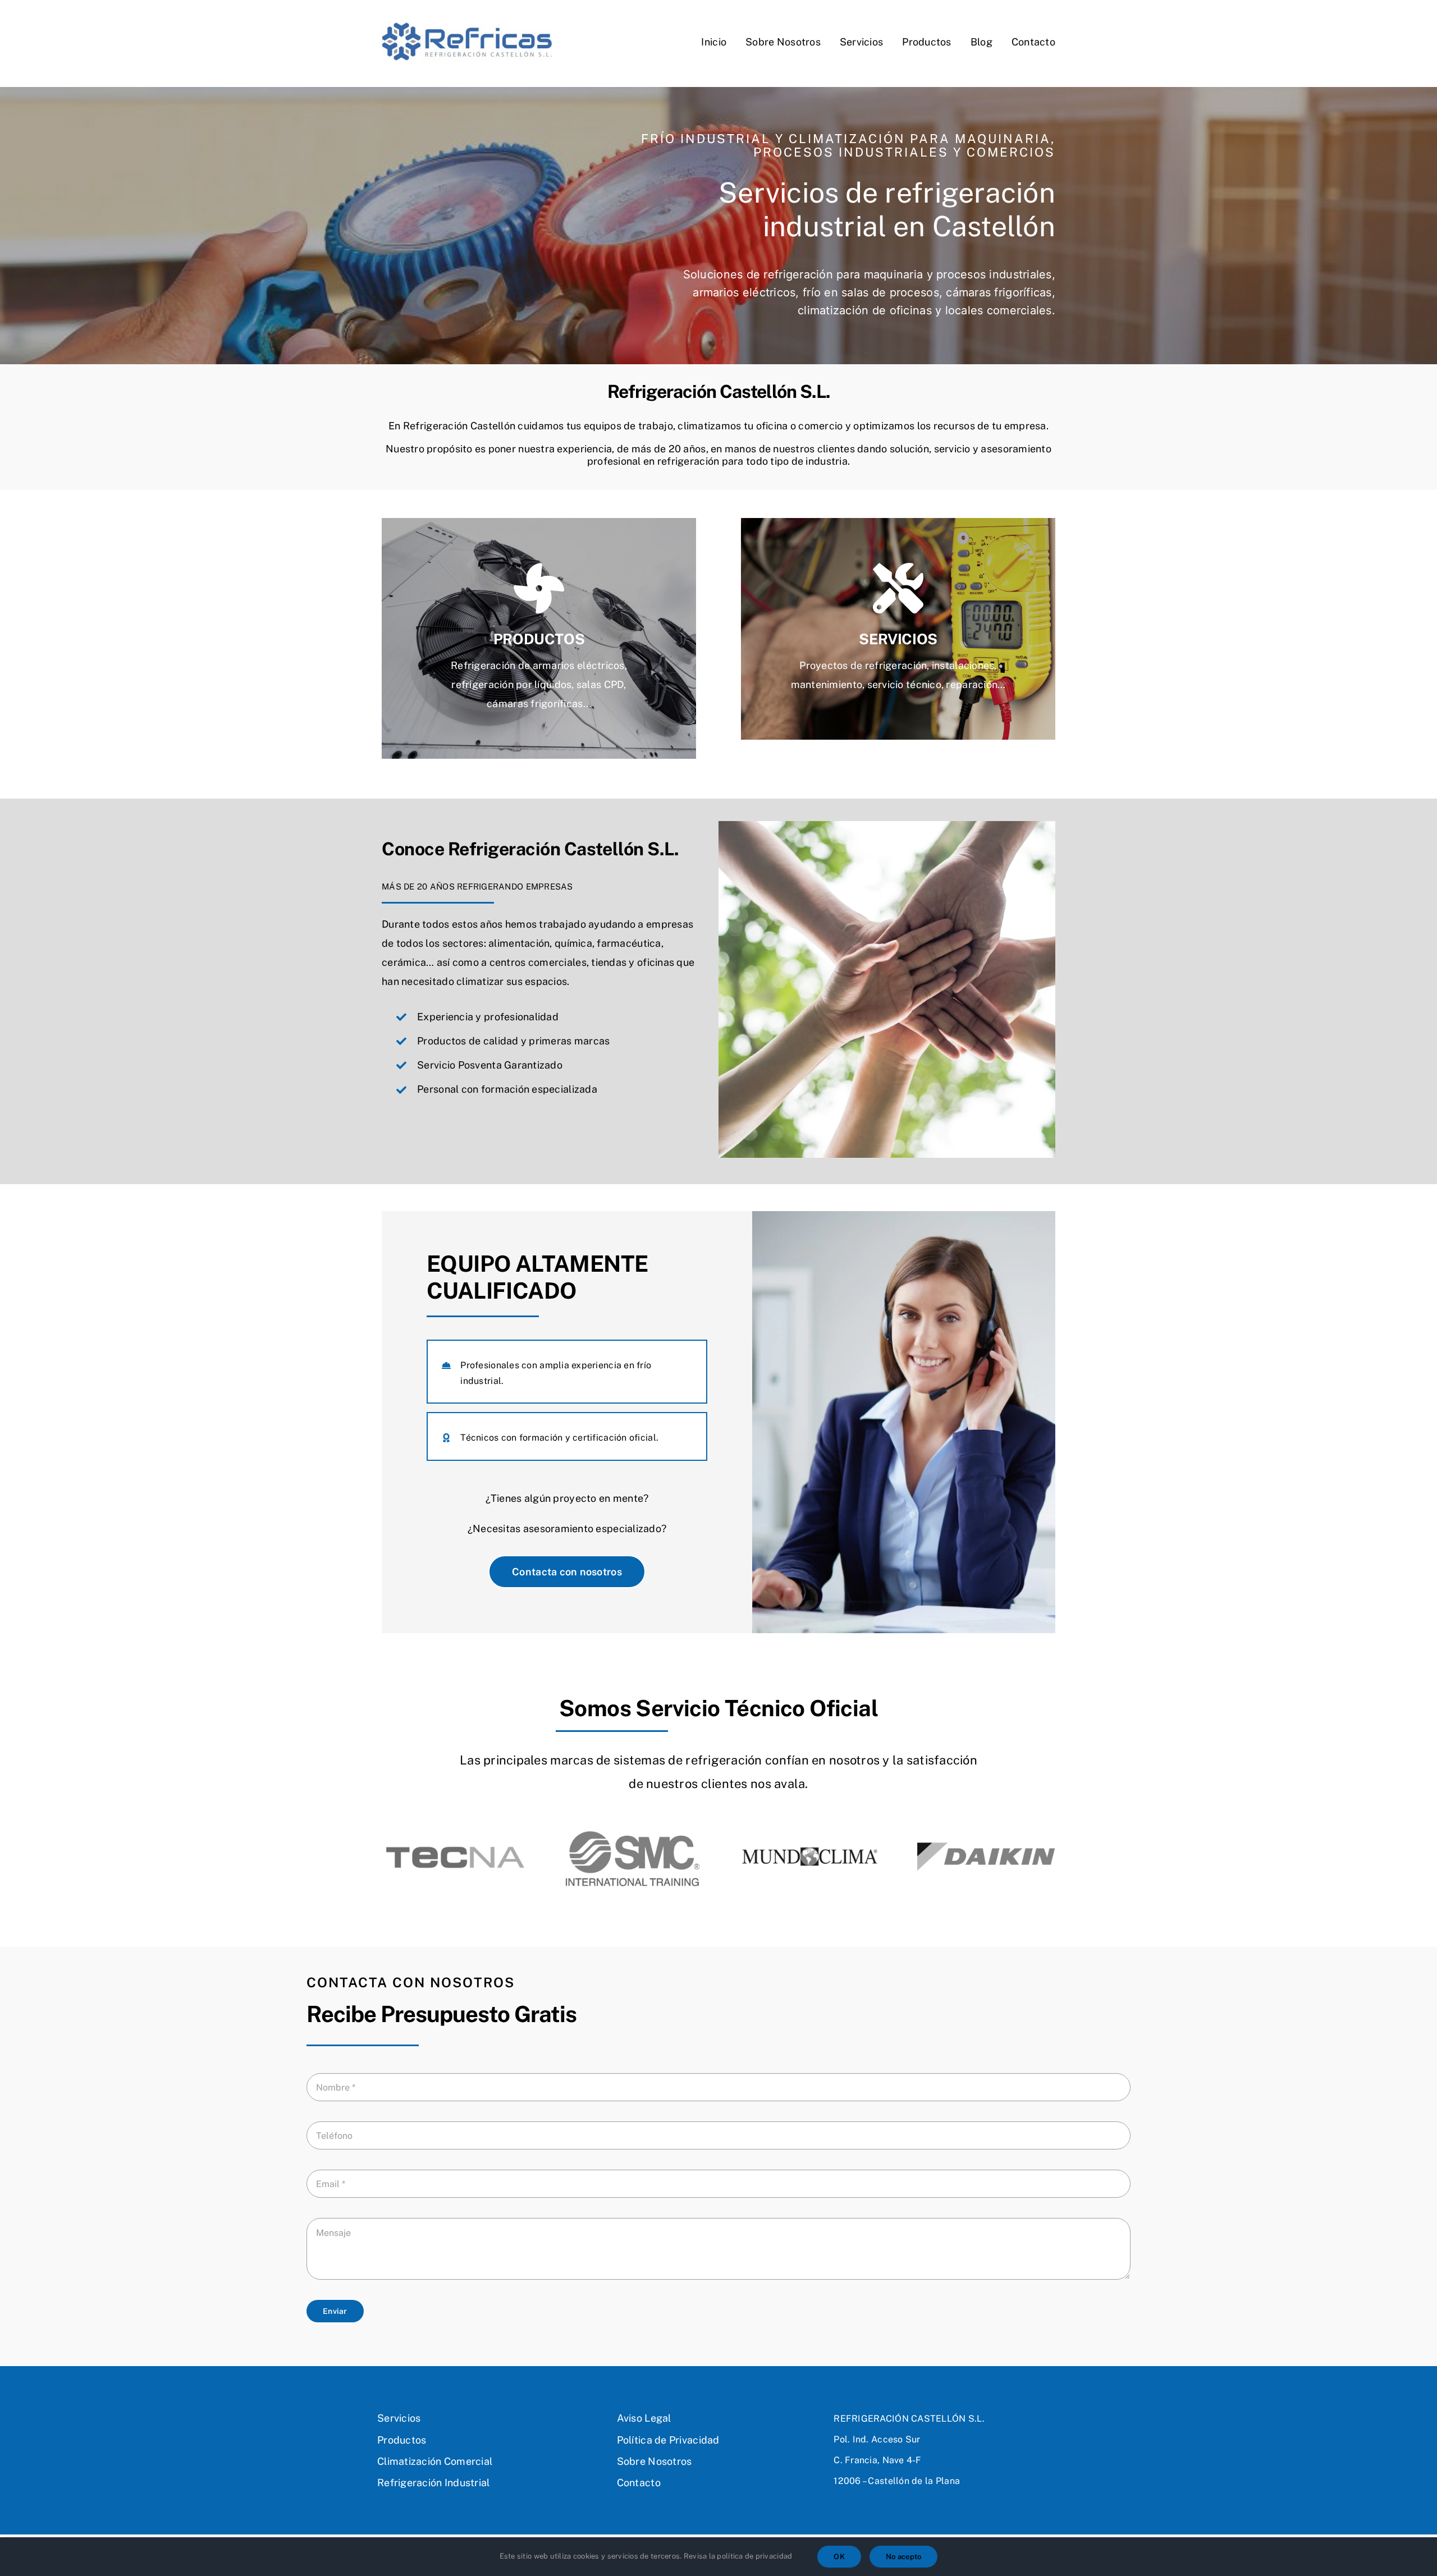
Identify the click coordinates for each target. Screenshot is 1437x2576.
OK (839, 2557)
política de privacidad (754, 2556)
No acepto (903, 2557)
